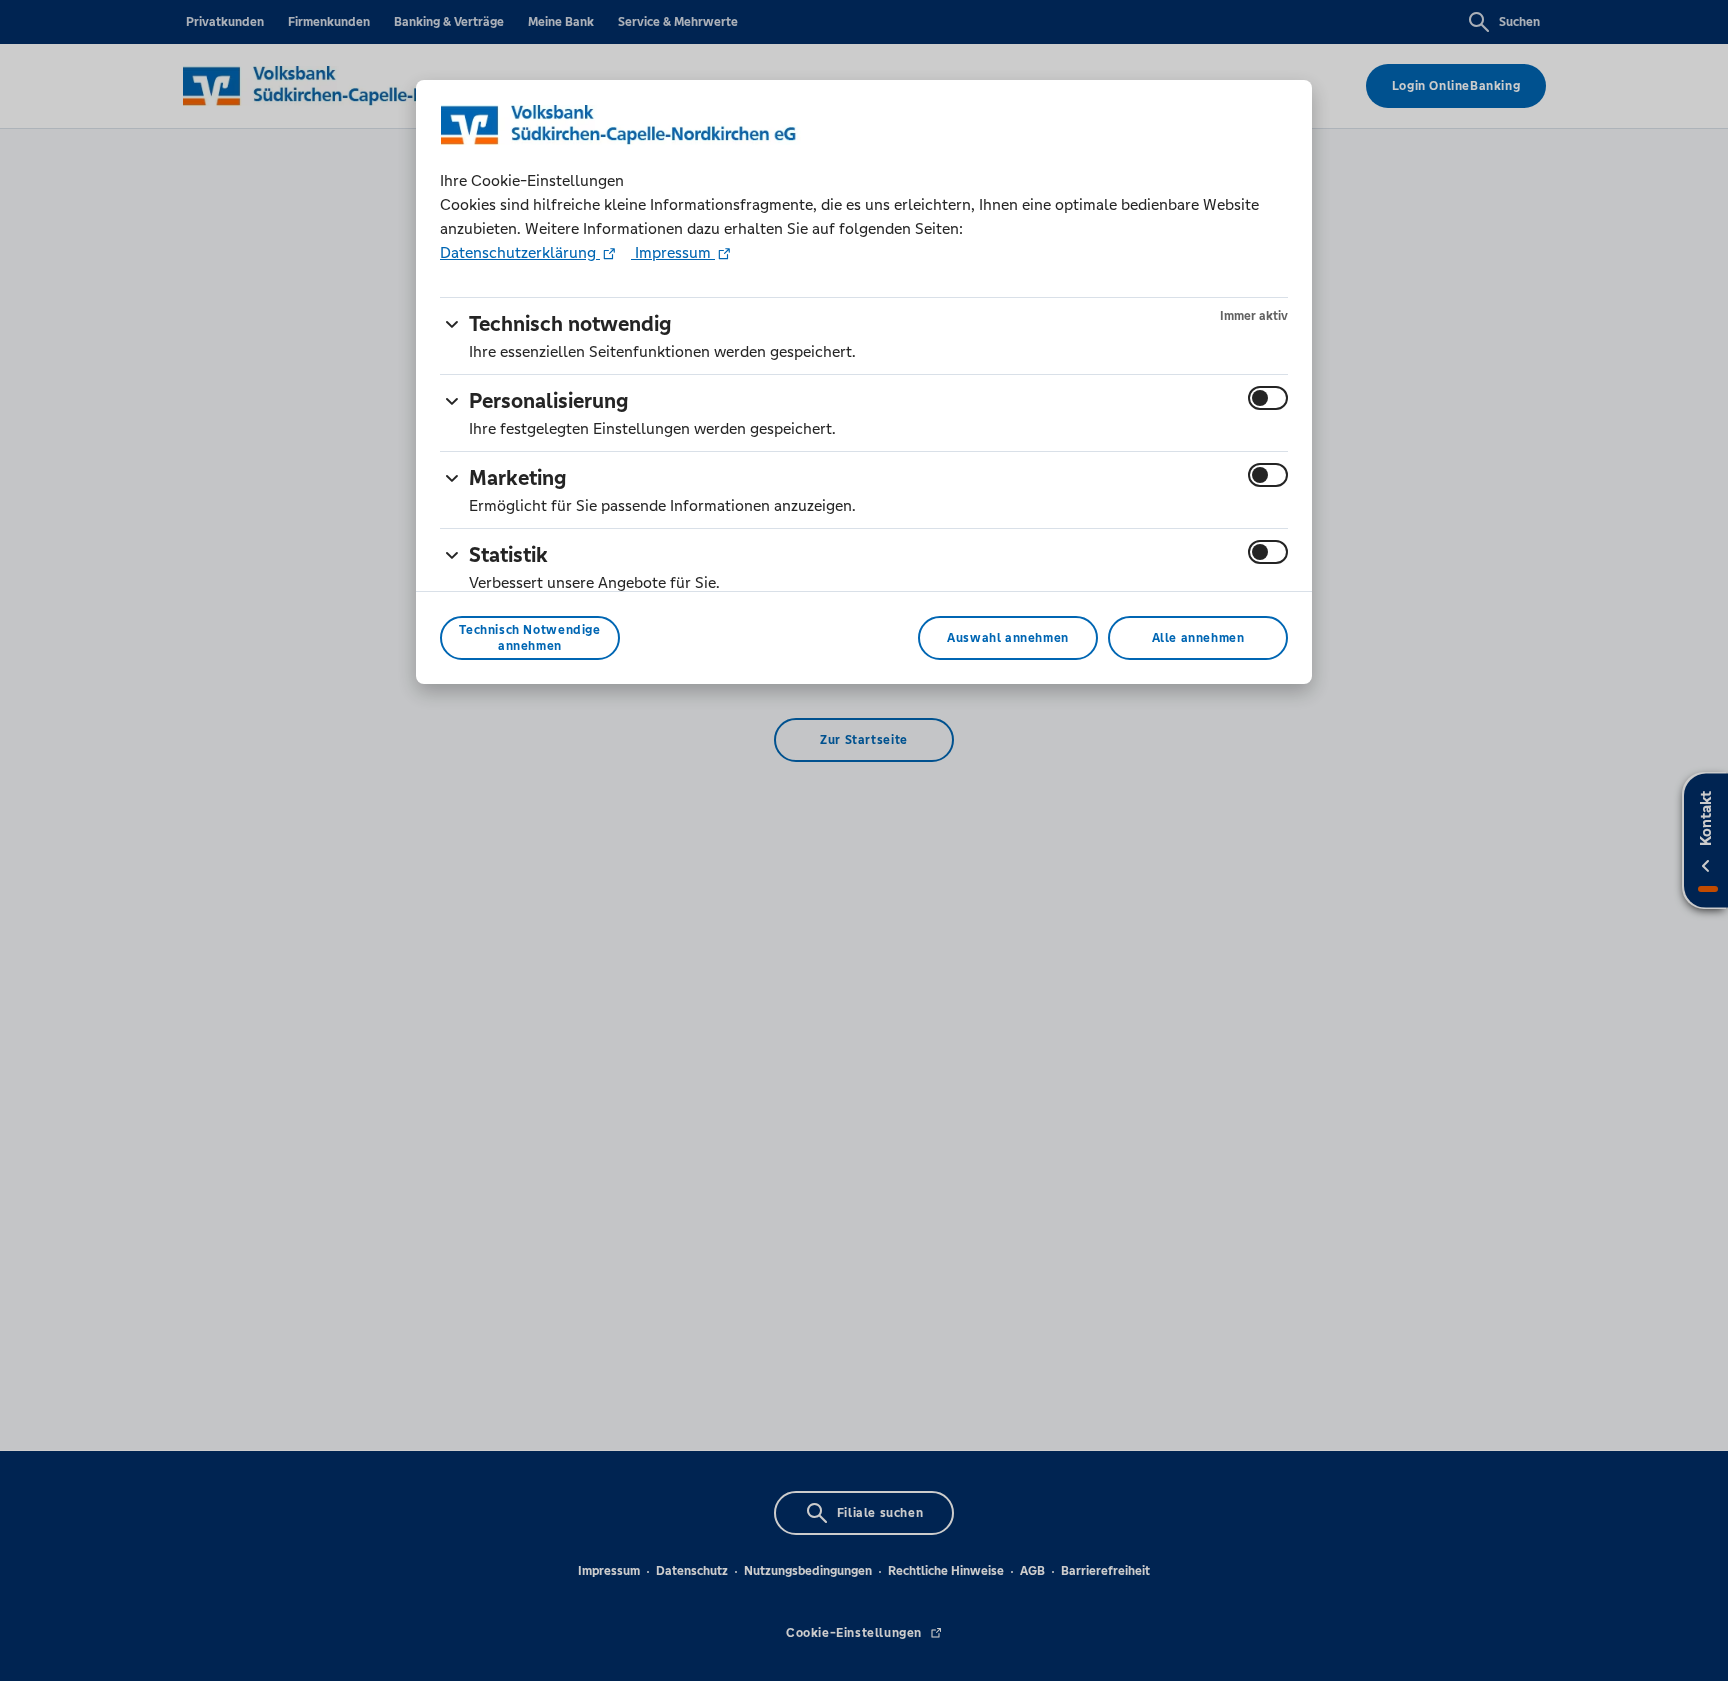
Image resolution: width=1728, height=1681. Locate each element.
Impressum (673, 252)
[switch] (1268, 398)
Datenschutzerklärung (520, 252)
